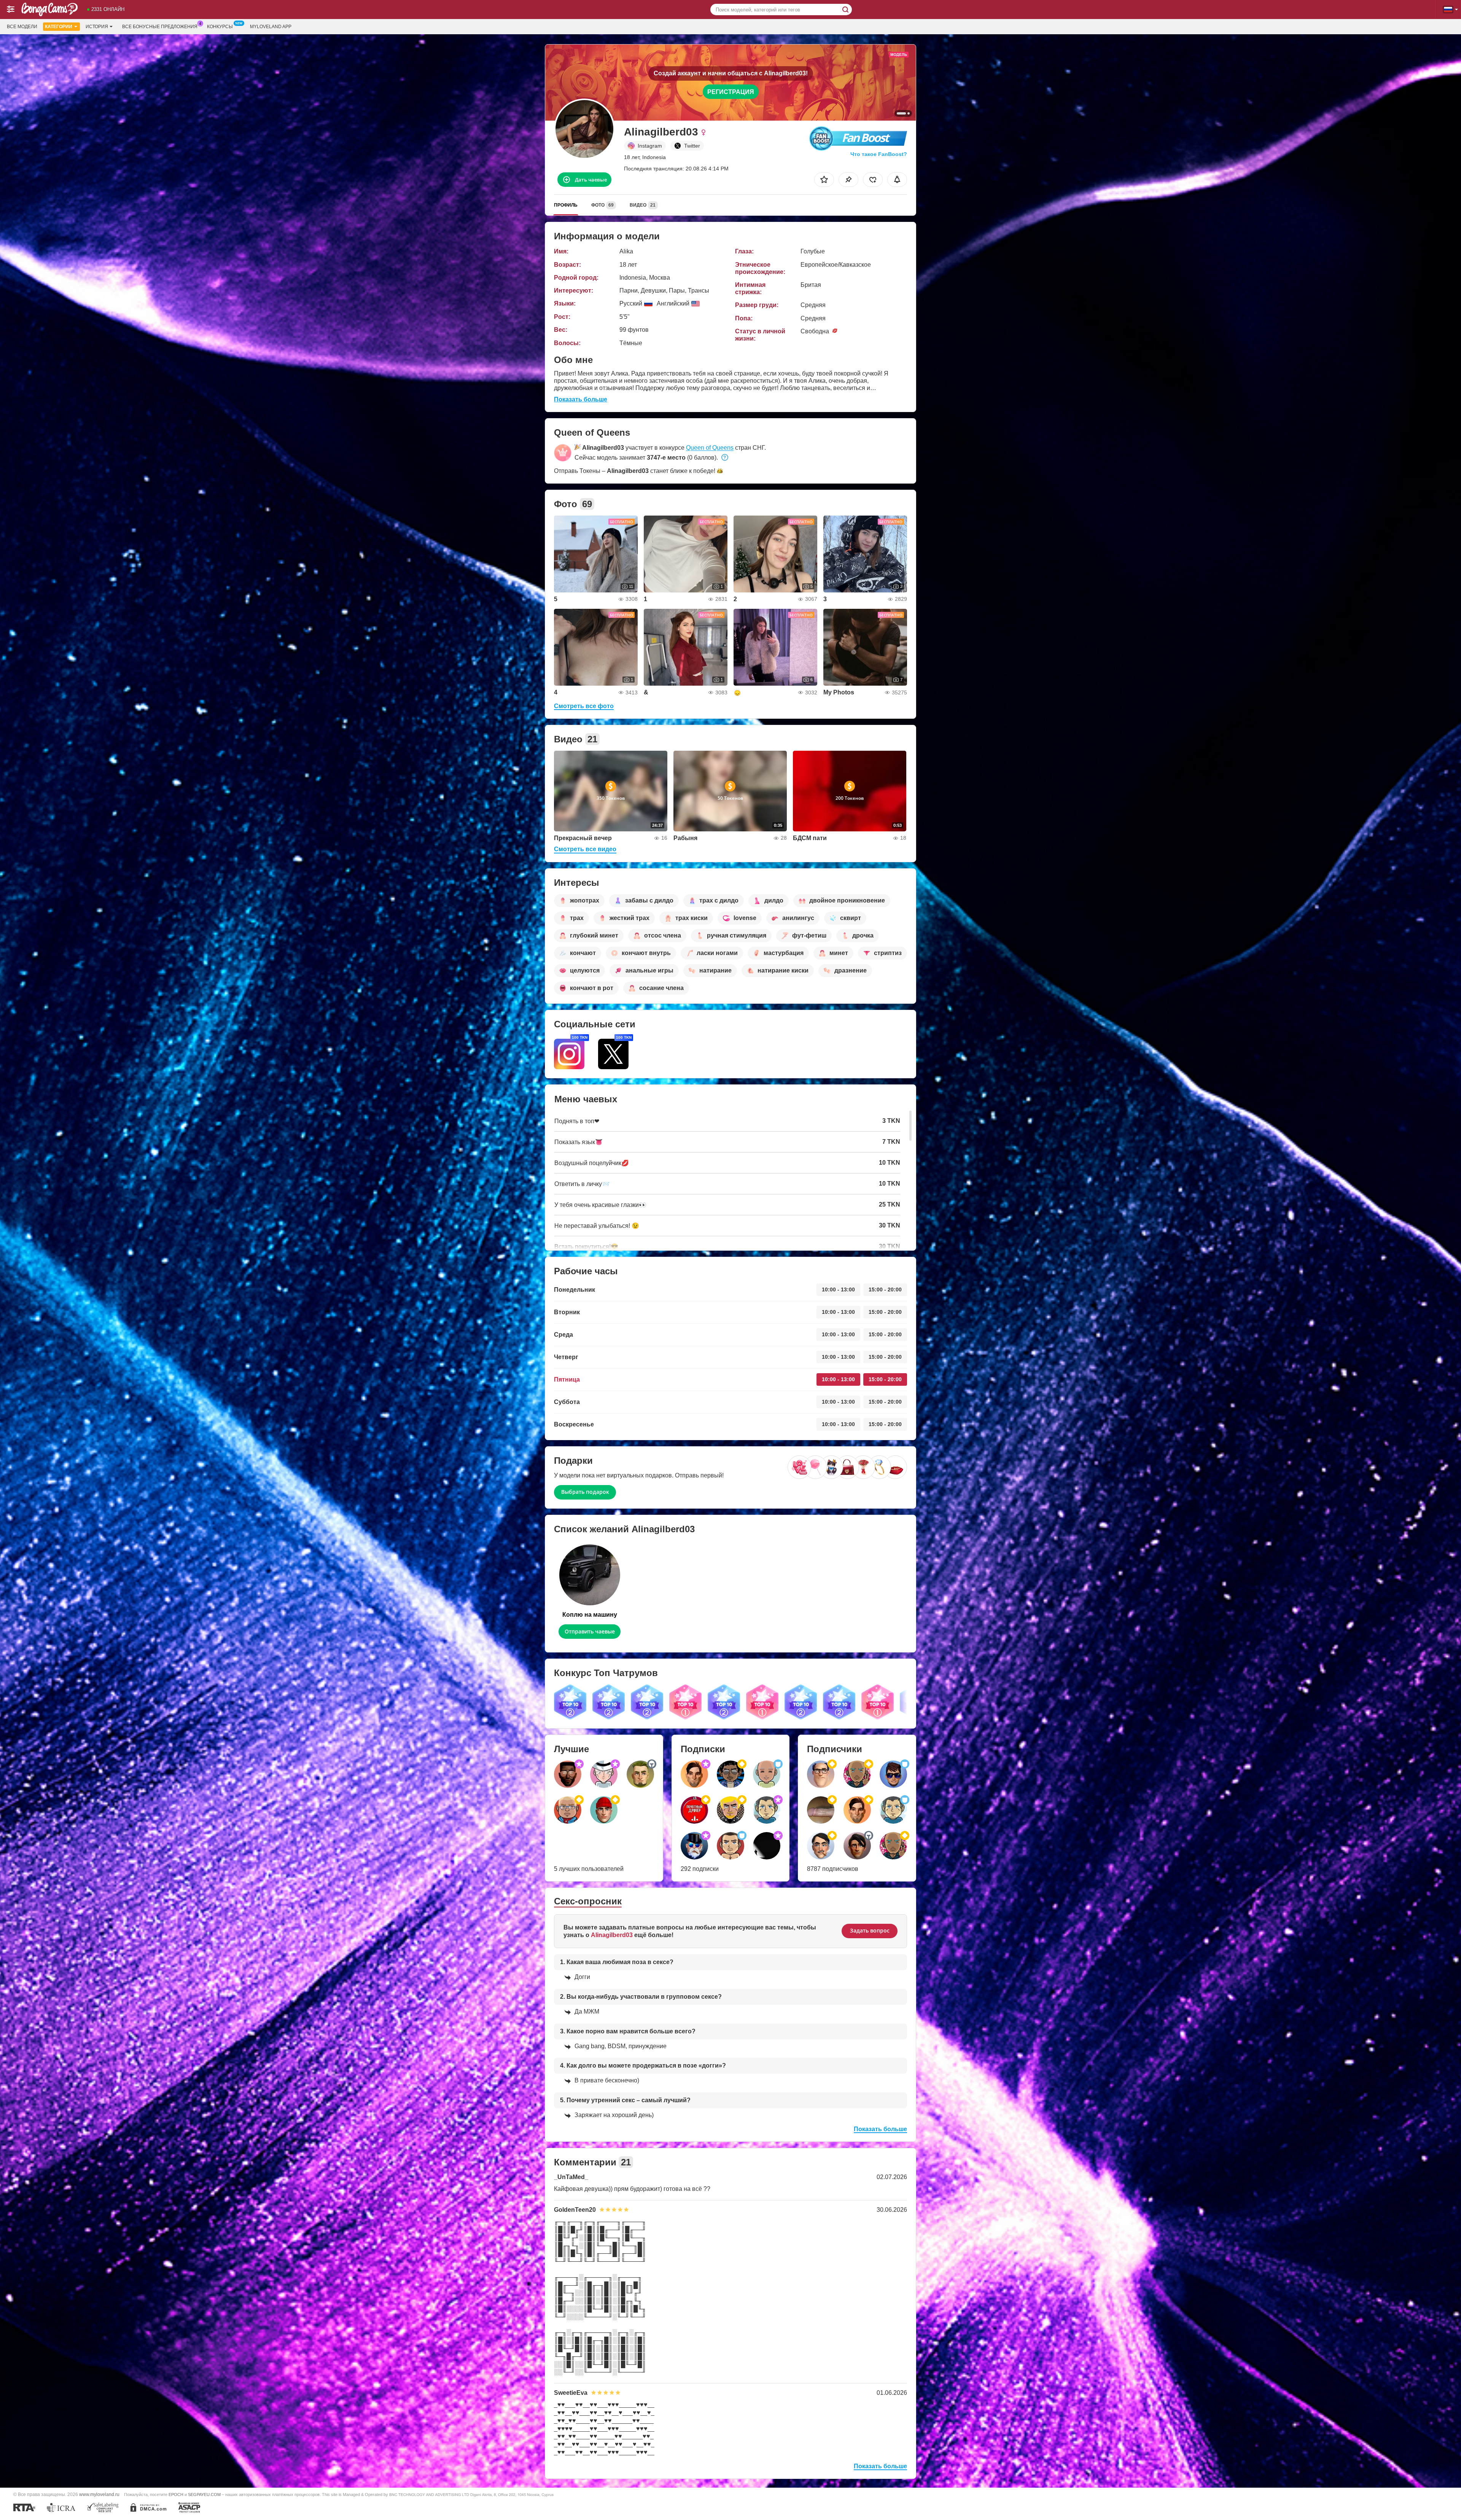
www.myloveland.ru (99, 2494)
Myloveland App (271, 27)
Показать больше (581, 399)
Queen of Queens (710, 448)
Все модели (22, 27)
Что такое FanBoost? (879, 154)
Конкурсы (220, 27)
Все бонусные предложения (160, 27)
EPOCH (176, 2495)
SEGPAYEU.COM (204, 2495)
